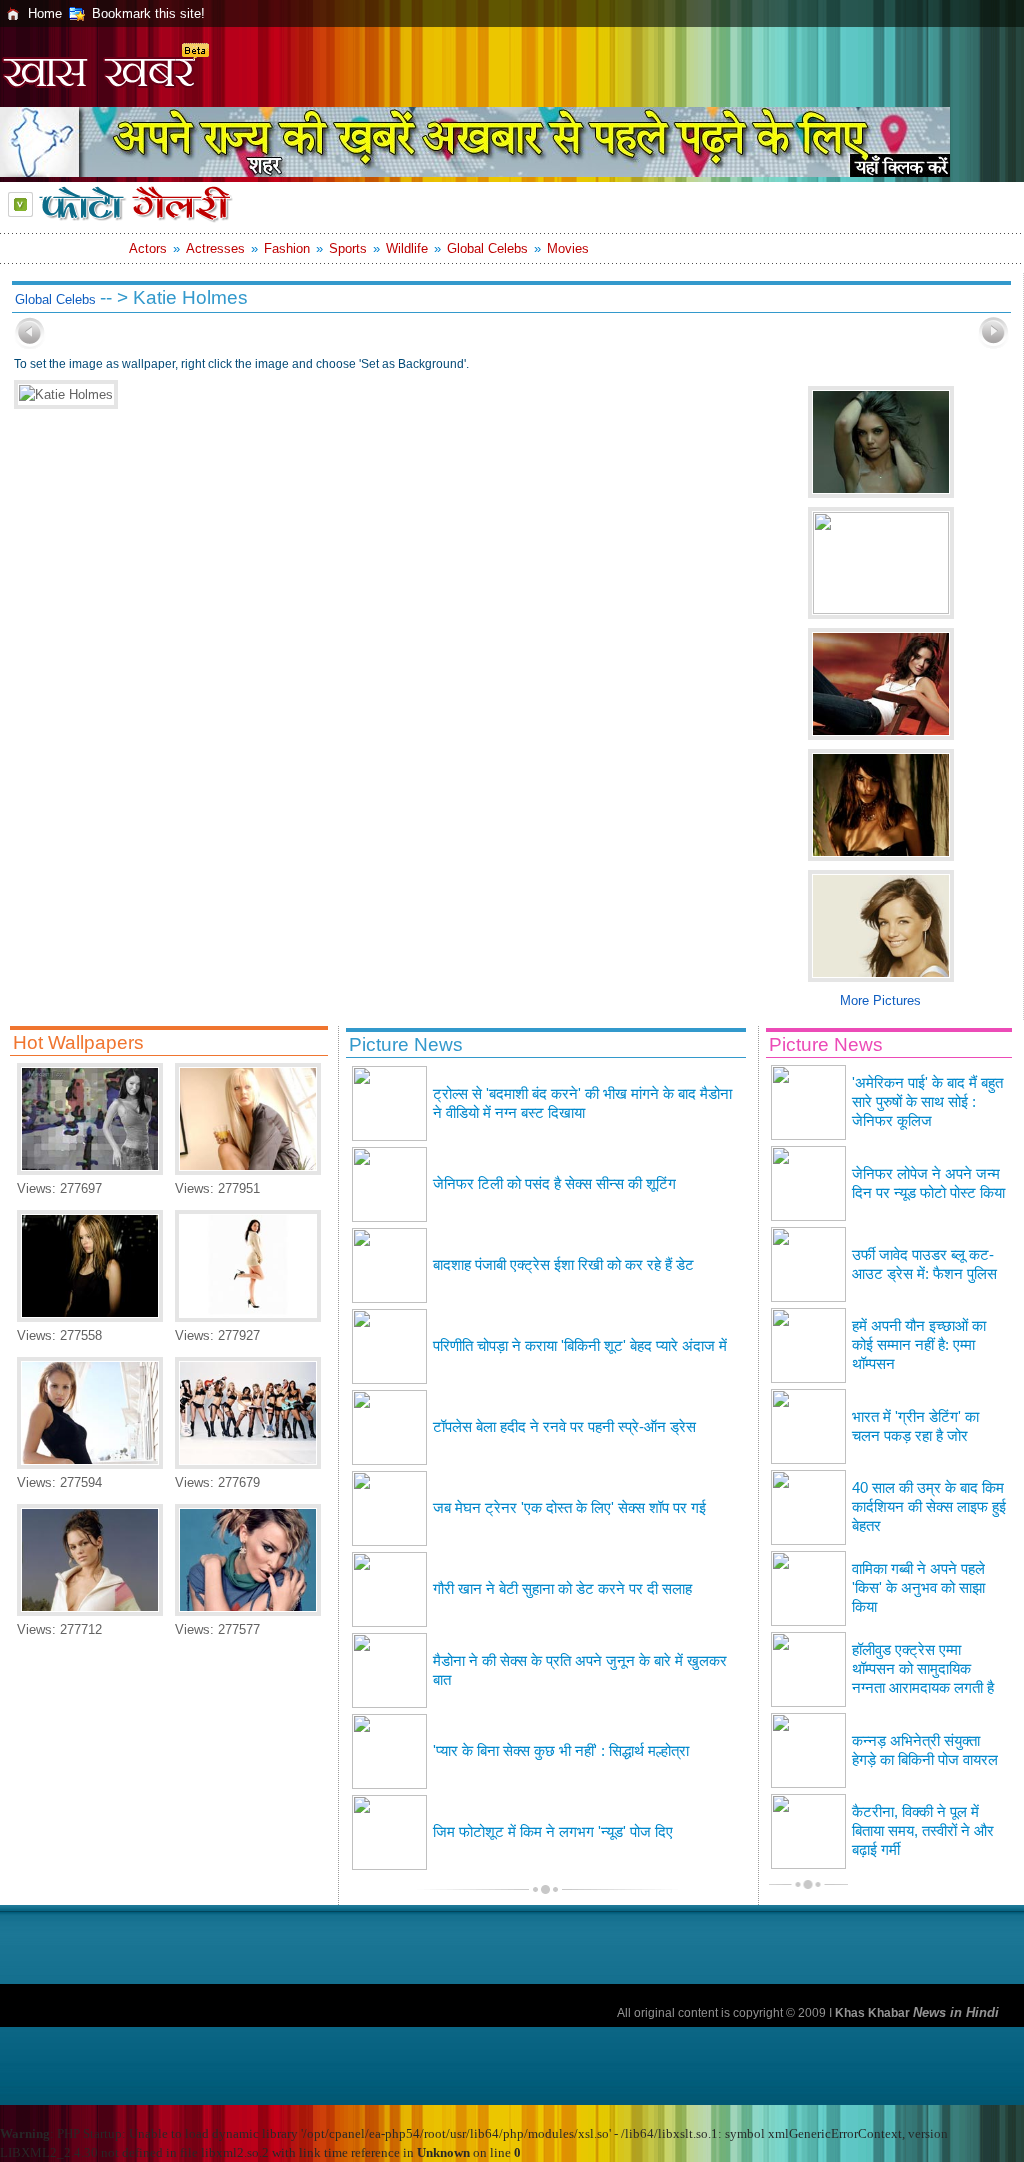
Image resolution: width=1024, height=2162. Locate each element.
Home (45, 13)
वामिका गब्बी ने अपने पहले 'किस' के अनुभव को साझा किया (918, 1588)
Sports (348, 248)
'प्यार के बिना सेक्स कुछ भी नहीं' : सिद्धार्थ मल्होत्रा (561, 1751)
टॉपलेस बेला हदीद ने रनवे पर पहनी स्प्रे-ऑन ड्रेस (564, 1427)
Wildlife (407, 248)
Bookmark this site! (148, 13)
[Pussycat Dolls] (248, 1464)
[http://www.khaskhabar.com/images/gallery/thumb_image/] (30, 344)
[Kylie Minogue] (248, 1611)
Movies (568, 248)
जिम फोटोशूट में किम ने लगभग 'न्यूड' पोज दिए (553, 1832)
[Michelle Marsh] (248, 1170)
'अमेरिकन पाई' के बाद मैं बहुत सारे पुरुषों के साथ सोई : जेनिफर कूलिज (927, 1102)
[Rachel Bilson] (90, 1611)
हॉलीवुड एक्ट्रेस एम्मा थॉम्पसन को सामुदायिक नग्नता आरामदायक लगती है (923, 1669)
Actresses (215, 248)
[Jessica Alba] (90, 1464)
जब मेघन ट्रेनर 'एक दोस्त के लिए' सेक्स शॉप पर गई (569, 1508)
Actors (148, 248)
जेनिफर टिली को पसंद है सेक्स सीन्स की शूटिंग (554, 1184)
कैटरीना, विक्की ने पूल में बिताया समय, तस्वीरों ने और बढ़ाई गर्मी (923, 1831)
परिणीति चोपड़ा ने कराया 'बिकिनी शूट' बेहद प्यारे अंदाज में (580, 1346)
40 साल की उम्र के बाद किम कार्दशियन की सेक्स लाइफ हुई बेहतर (929, 1507)
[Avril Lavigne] (90, 1317)
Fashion (287, 248)
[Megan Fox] (90, 1170)
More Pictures (880, 1000)
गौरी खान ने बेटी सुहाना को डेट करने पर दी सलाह (562, 1589)
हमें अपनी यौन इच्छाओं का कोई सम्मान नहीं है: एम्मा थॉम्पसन (919, 1345)
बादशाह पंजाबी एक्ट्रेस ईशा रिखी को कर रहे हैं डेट (563, 1265)
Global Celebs (487, 248)
